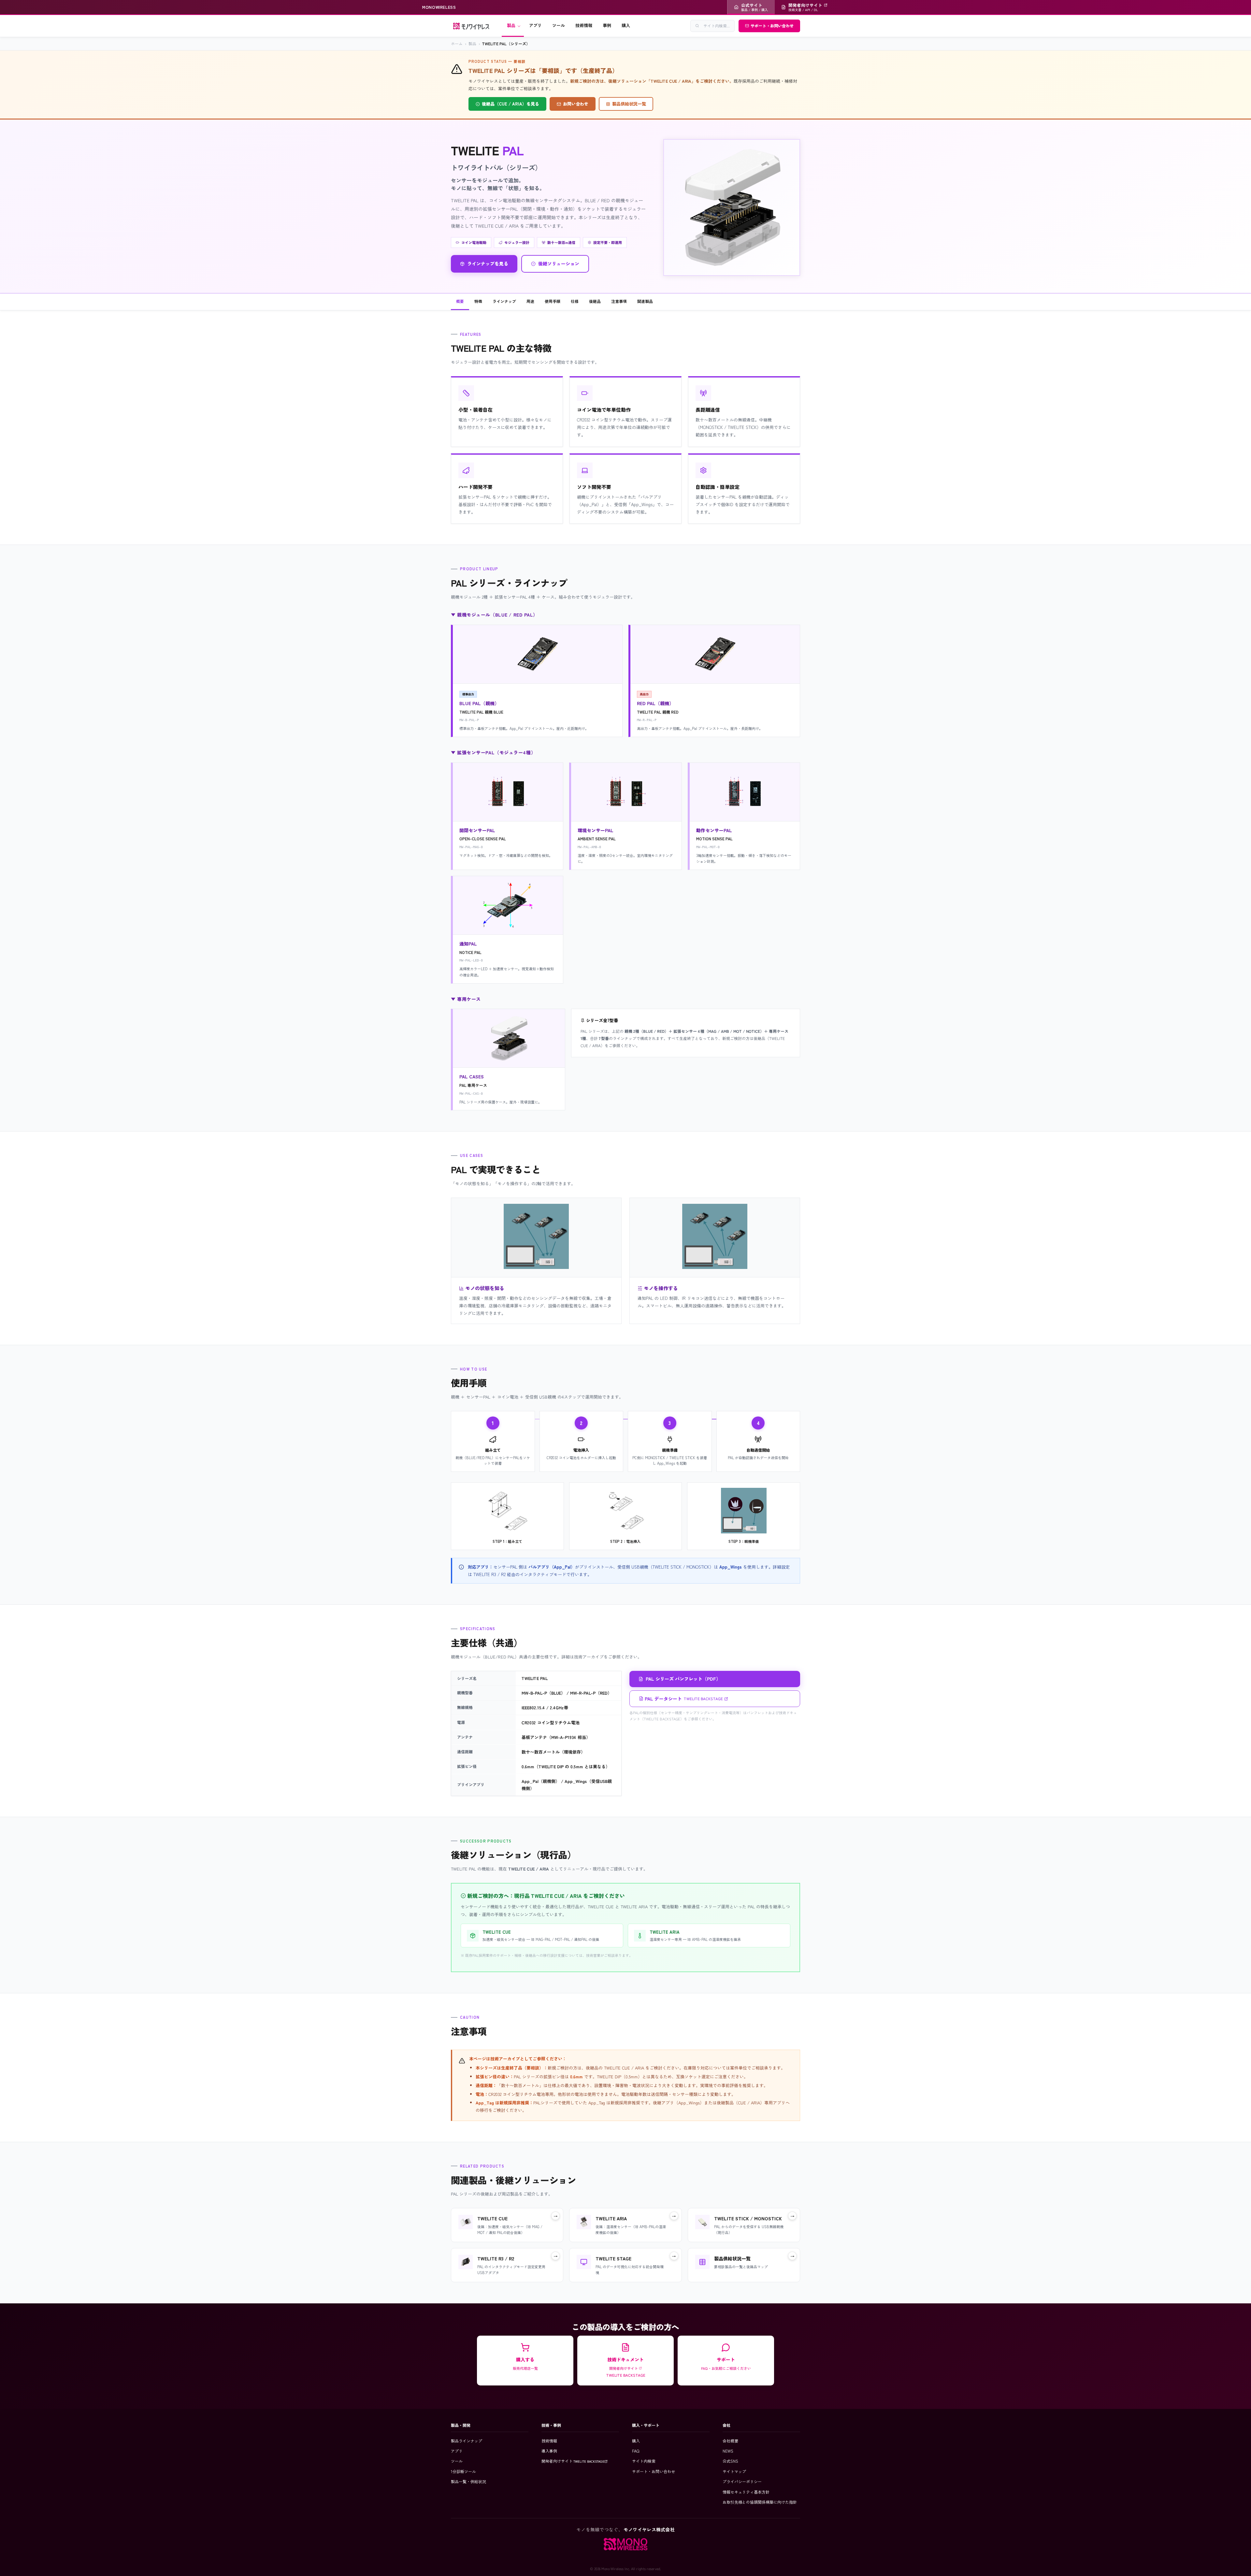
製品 (511, 25)
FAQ (636, 2451)
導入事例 (549, 2451)
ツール (559, 25)
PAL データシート (684, 1699)
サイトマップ (734, 2471)
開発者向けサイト (573, 2461)
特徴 (478, 301)
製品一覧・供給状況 (468, 2481)
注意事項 (619, 301)
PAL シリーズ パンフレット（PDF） (683, 1679)
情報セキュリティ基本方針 (746, 2492)
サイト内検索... (717, 26)
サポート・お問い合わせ (772, 26)
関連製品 (645, 301)
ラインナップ (504, 301)
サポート (726, 2364)
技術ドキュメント (626, 2367)
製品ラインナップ (467, 2441)
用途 (530, 301)
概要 (460, 301)
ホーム (457, 43)
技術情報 (584, 25)
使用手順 (553, 301)
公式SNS (730, 2461)
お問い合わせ (576, 104)
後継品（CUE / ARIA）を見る (510, 104)
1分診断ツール (463, 2471)
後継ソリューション (559, 263)
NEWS (728, 2451)
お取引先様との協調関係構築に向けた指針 (760, 2502)
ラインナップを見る (488, 263)
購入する (525, 2364)
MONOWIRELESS (439, 7)
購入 (626, 25)
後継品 (595, 301)
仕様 (575, 301)
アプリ (535, 25)
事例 (607, 25)
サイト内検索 (644, 2461)
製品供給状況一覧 (629, 104)
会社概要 (730, 2441)
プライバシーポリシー (742, 2481)
